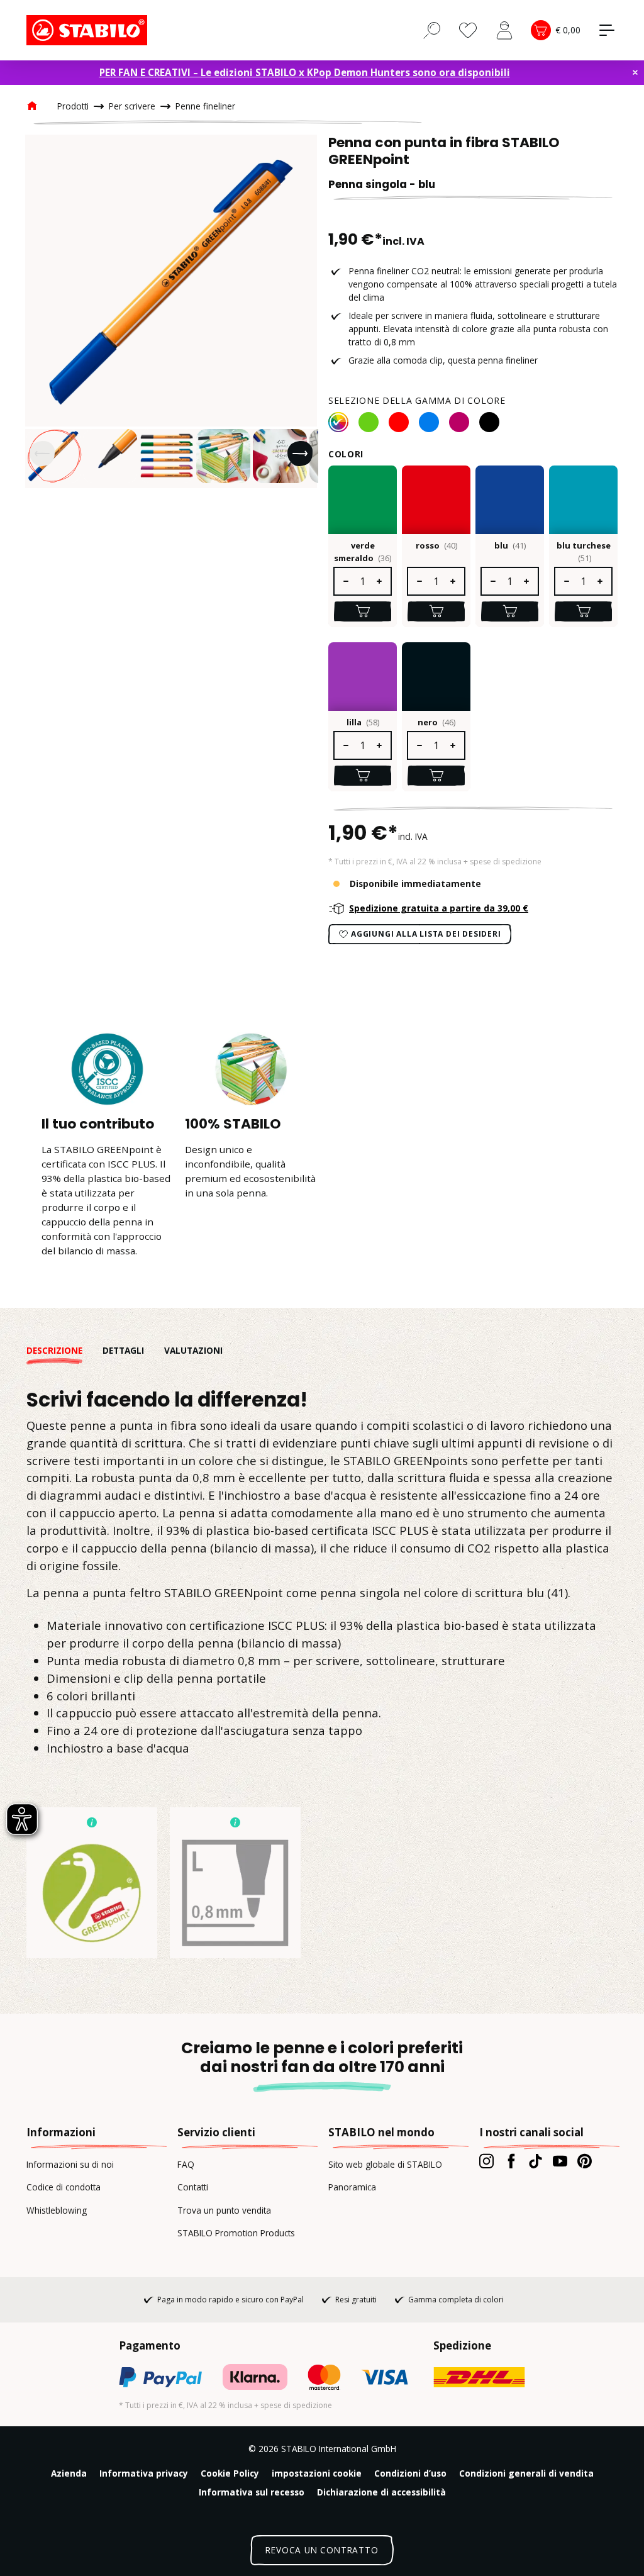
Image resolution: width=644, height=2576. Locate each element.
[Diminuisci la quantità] (345, 581)
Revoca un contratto (322, 2550)
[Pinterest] (585, 2161)
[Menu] (607, 30)
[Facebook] (511, 2161)
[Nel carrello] (363, 611)
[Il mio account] (504, 30)
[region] (171, 311)
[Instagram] (486, 2161)
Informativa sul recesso (252, 2492)
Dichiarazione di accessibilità (381, 2492)
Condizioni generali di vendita (526, 2473)
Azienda (69, 2473)
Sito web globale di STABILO (385, 2164)
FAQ (186, 2164)
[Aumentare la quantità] (380, 581)
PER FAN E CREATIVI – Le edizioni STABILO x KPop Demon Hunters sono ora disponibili (305, 72)
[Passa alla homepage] (89, 30)
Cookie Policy (230, 2473)
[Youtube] (560, 2161)
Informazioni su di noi (70, 2164)
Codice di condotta (64, 2187)
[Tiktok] (536, 2161)
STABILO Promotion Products (236, 2233)
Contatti (193, 2187)
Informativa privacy (144, 2473)
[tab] (64, 1351)
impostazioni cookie (317, 2473)
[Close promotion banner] (635, 72)
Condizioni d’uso (410, 2473)
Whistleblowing (57, 2210)
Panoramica (352, 2187)
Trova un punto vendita (224, 2210)
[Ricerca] (432, 30)
